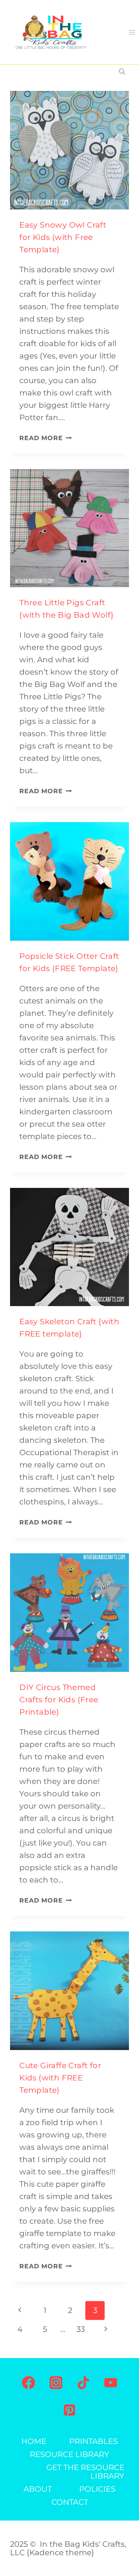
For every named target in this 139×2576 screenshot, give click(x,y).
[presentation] (69, 150)
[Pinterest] (69, 2410)
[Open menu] (132, 32)
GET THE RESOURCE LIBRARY (85, 2472)
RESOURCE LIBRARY (69, 2454)
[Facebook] (29, 2383)
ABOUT (38, 2489)
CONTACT (70, 2502)
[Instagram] (56, 2383)
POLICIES (97, 2489)
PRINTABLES (93, 2441)
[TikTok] (83, 2383)
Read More (46, 438)
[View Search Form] (122, 72)
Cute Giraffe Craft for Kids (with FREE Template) (60, 2078)
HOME (34, 2441)
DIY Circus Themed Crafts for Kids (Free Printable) (59, 1700)
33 (81, 2329)
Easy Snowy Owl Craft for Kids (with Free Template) (63, 237)
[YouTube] (111, 2383)
